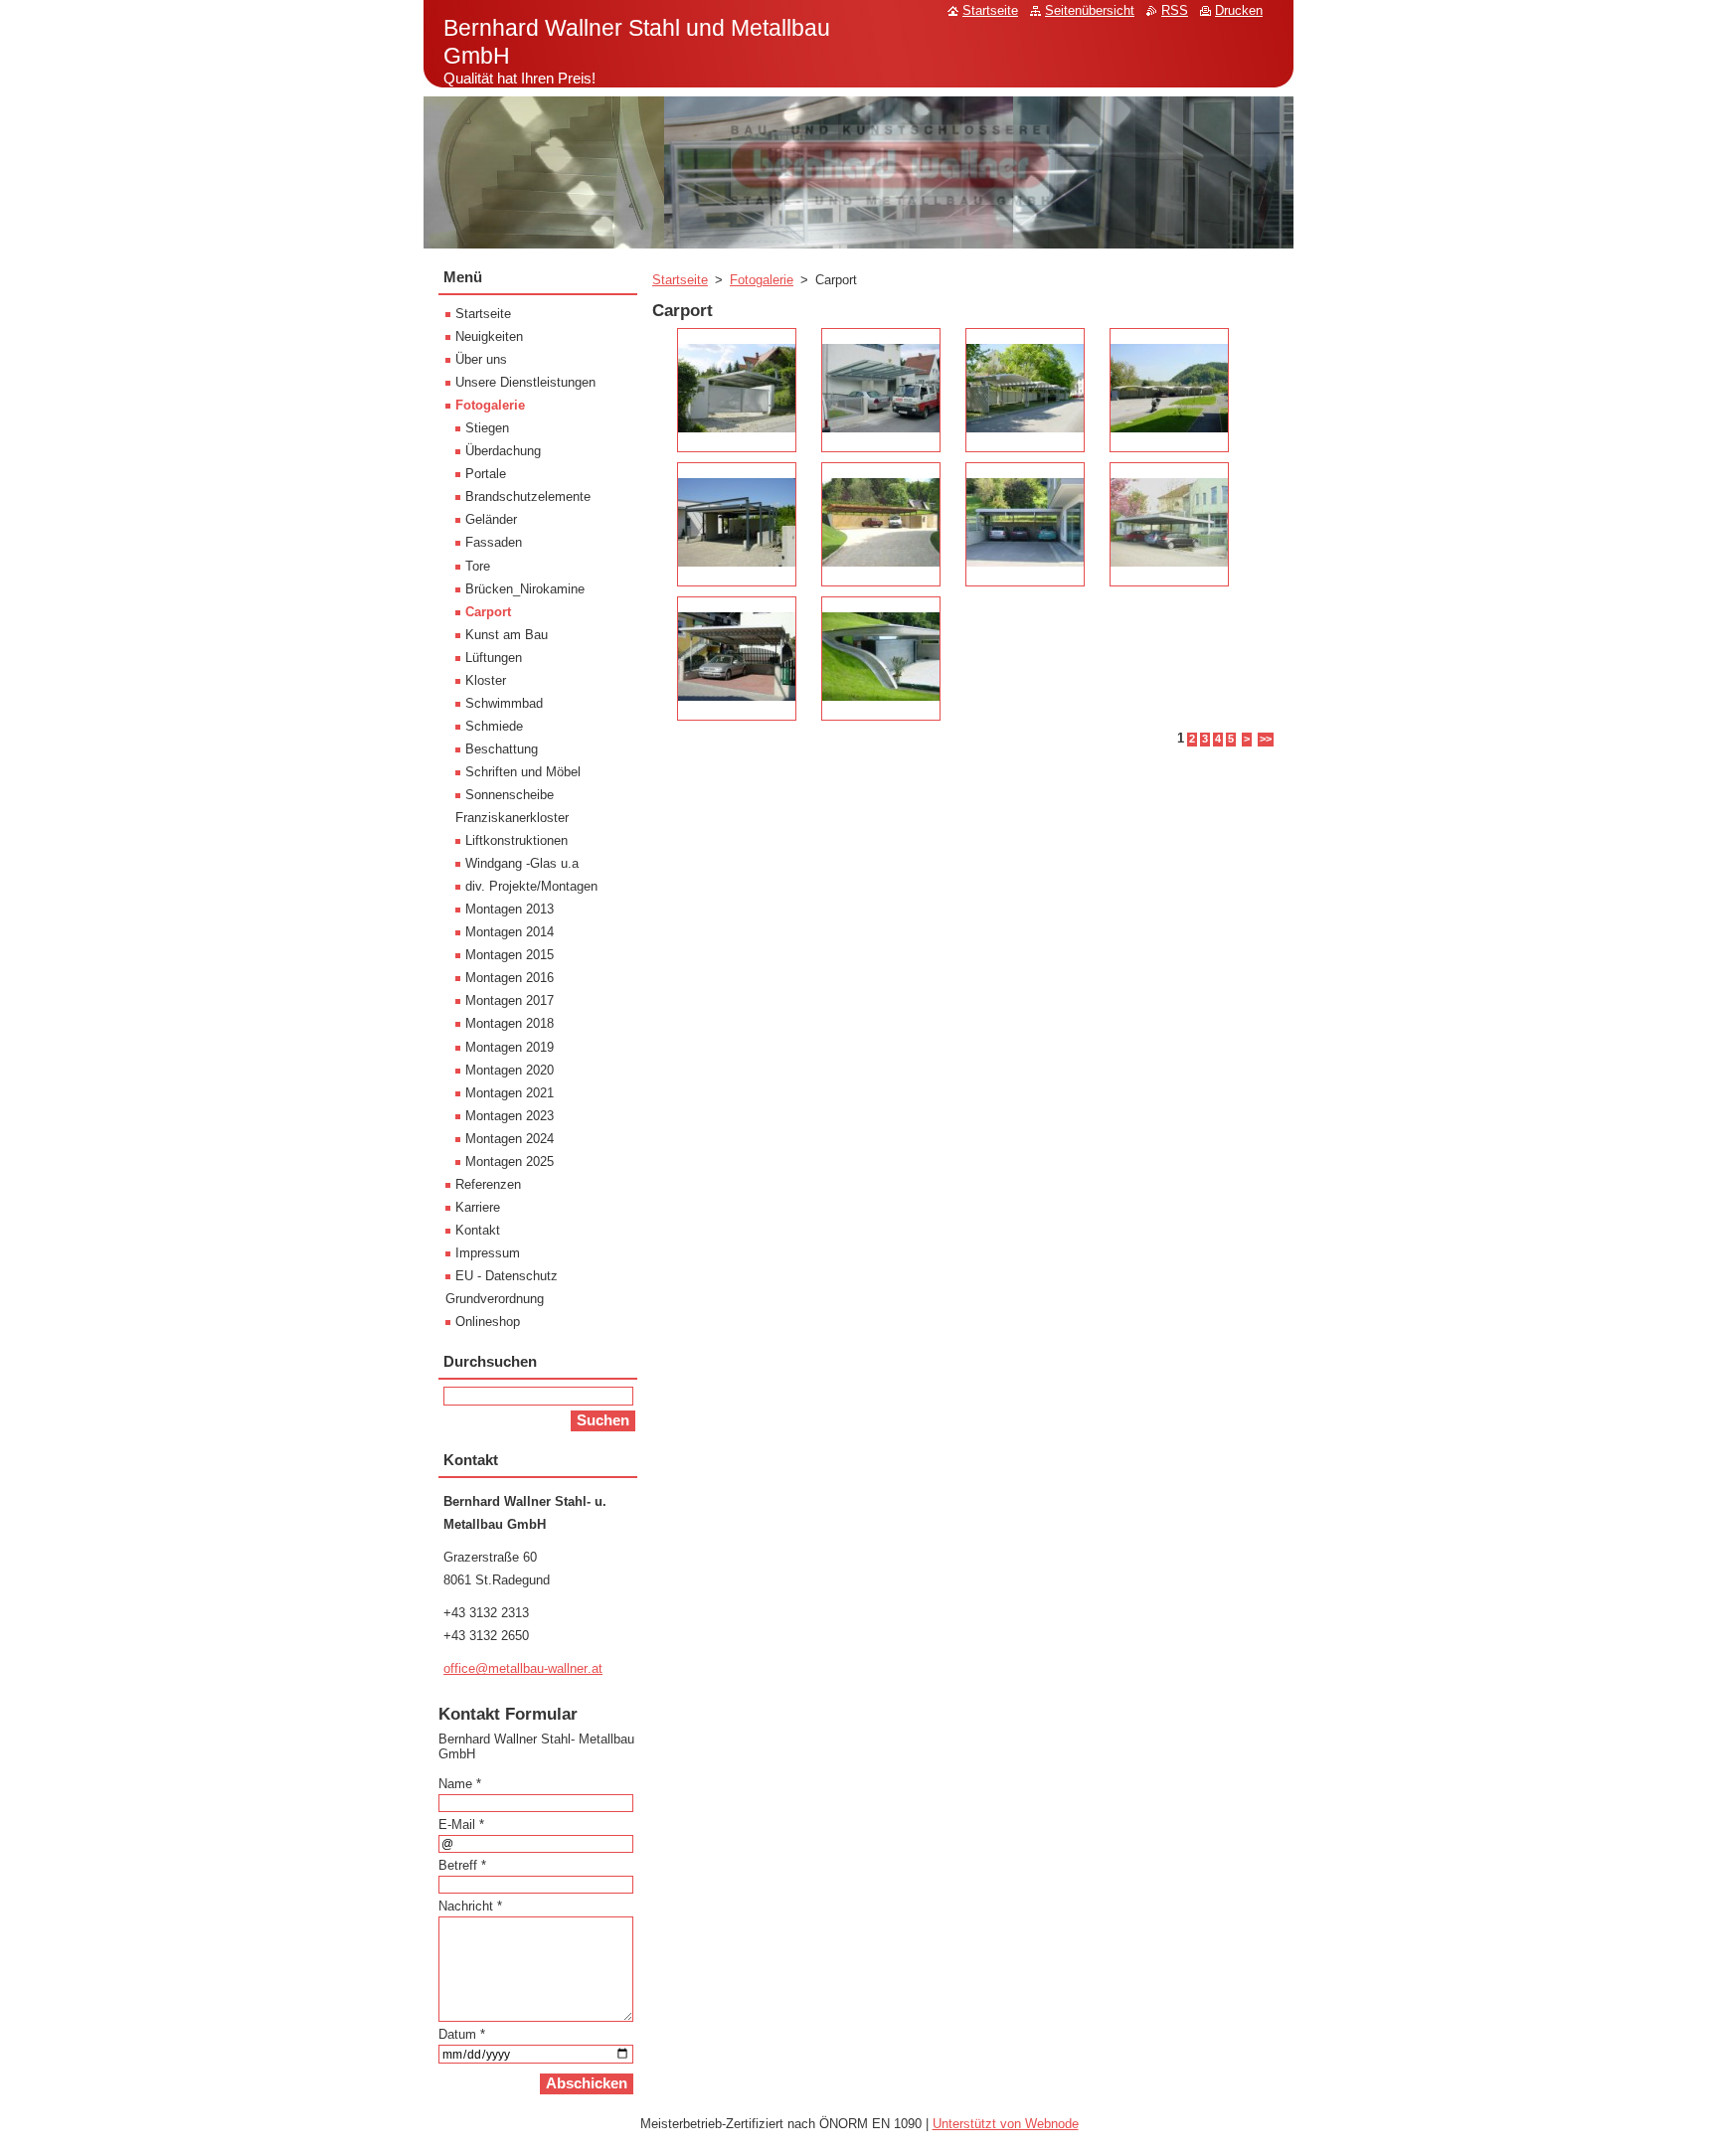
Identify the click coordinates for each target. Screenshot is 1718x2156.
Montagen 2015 (510, 955)
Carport (488, 612)
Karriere (478, 1207)
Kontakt (478, 1230)
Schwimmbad (504, 703)
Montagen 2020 (510, 1070)
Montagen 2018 (510, 1023)
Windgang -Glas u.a (522, 863)
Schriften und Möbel (523, 772)
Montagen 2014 (510, 932)
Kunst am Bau (507, 635)
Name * (460, 1784)
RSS (1175, 10)
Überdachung (503, 451)
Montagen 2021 (510, 1093)
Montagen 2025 (510, 1161)
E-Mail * (461, 1824)
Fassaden (494, 542)
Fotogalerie (762, 280)
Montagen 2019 (510, 1047)
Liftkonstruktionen (516, 840)
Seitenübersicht (1090, 10)
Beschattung (502, 749)
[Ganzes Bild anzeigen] (737, 390)
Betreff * (462, 1865)
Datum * (462, 2034)
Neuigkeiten (489, 336)
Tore (478, 566)
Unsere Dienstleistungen (525, 382)
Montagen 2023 (510, 1116)
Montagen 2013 (510, 909)
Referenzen (488, 1184)
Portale (486, 474)
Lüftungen (494, 658)
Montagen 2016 (510, 978)
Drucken (1239, 10)
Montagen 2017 (510, 1000)
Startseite (680, 280)
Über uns (481, 359)
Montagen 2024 (510, 1139)
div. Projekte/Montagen (531, 886)
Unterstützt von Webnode (1006, 2124)
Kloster (486, 680)
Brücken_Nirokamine (525, 589)
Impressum (488, 1253)
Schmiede (494, 726)
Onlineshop (488, 1322)
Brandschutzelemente (528, 497)
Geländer (491, 519)
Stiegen (487, 428)
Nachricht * (470, 1906)
